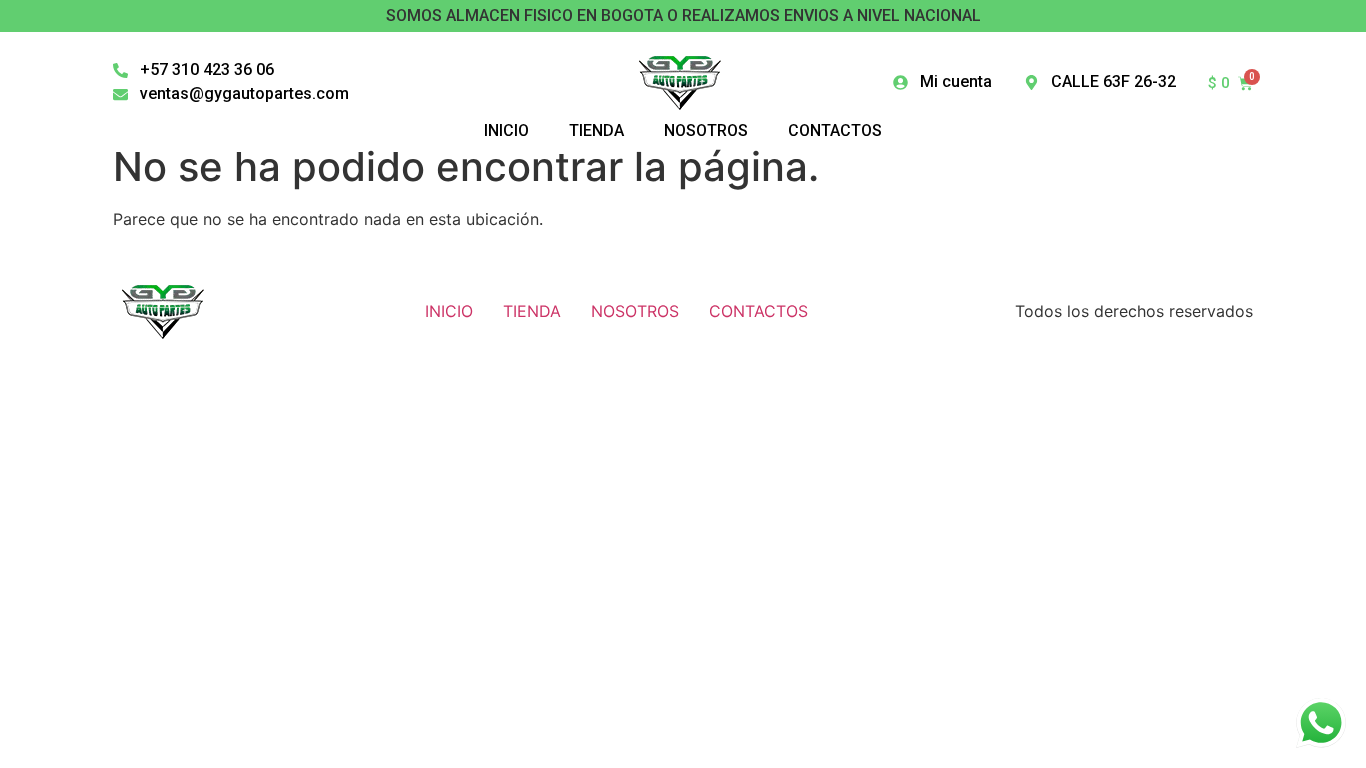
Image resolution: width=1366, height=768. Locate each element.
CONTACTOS (758, 311)
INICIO (449, 311)
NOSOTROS (635, 311)
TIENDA (532, 311)
